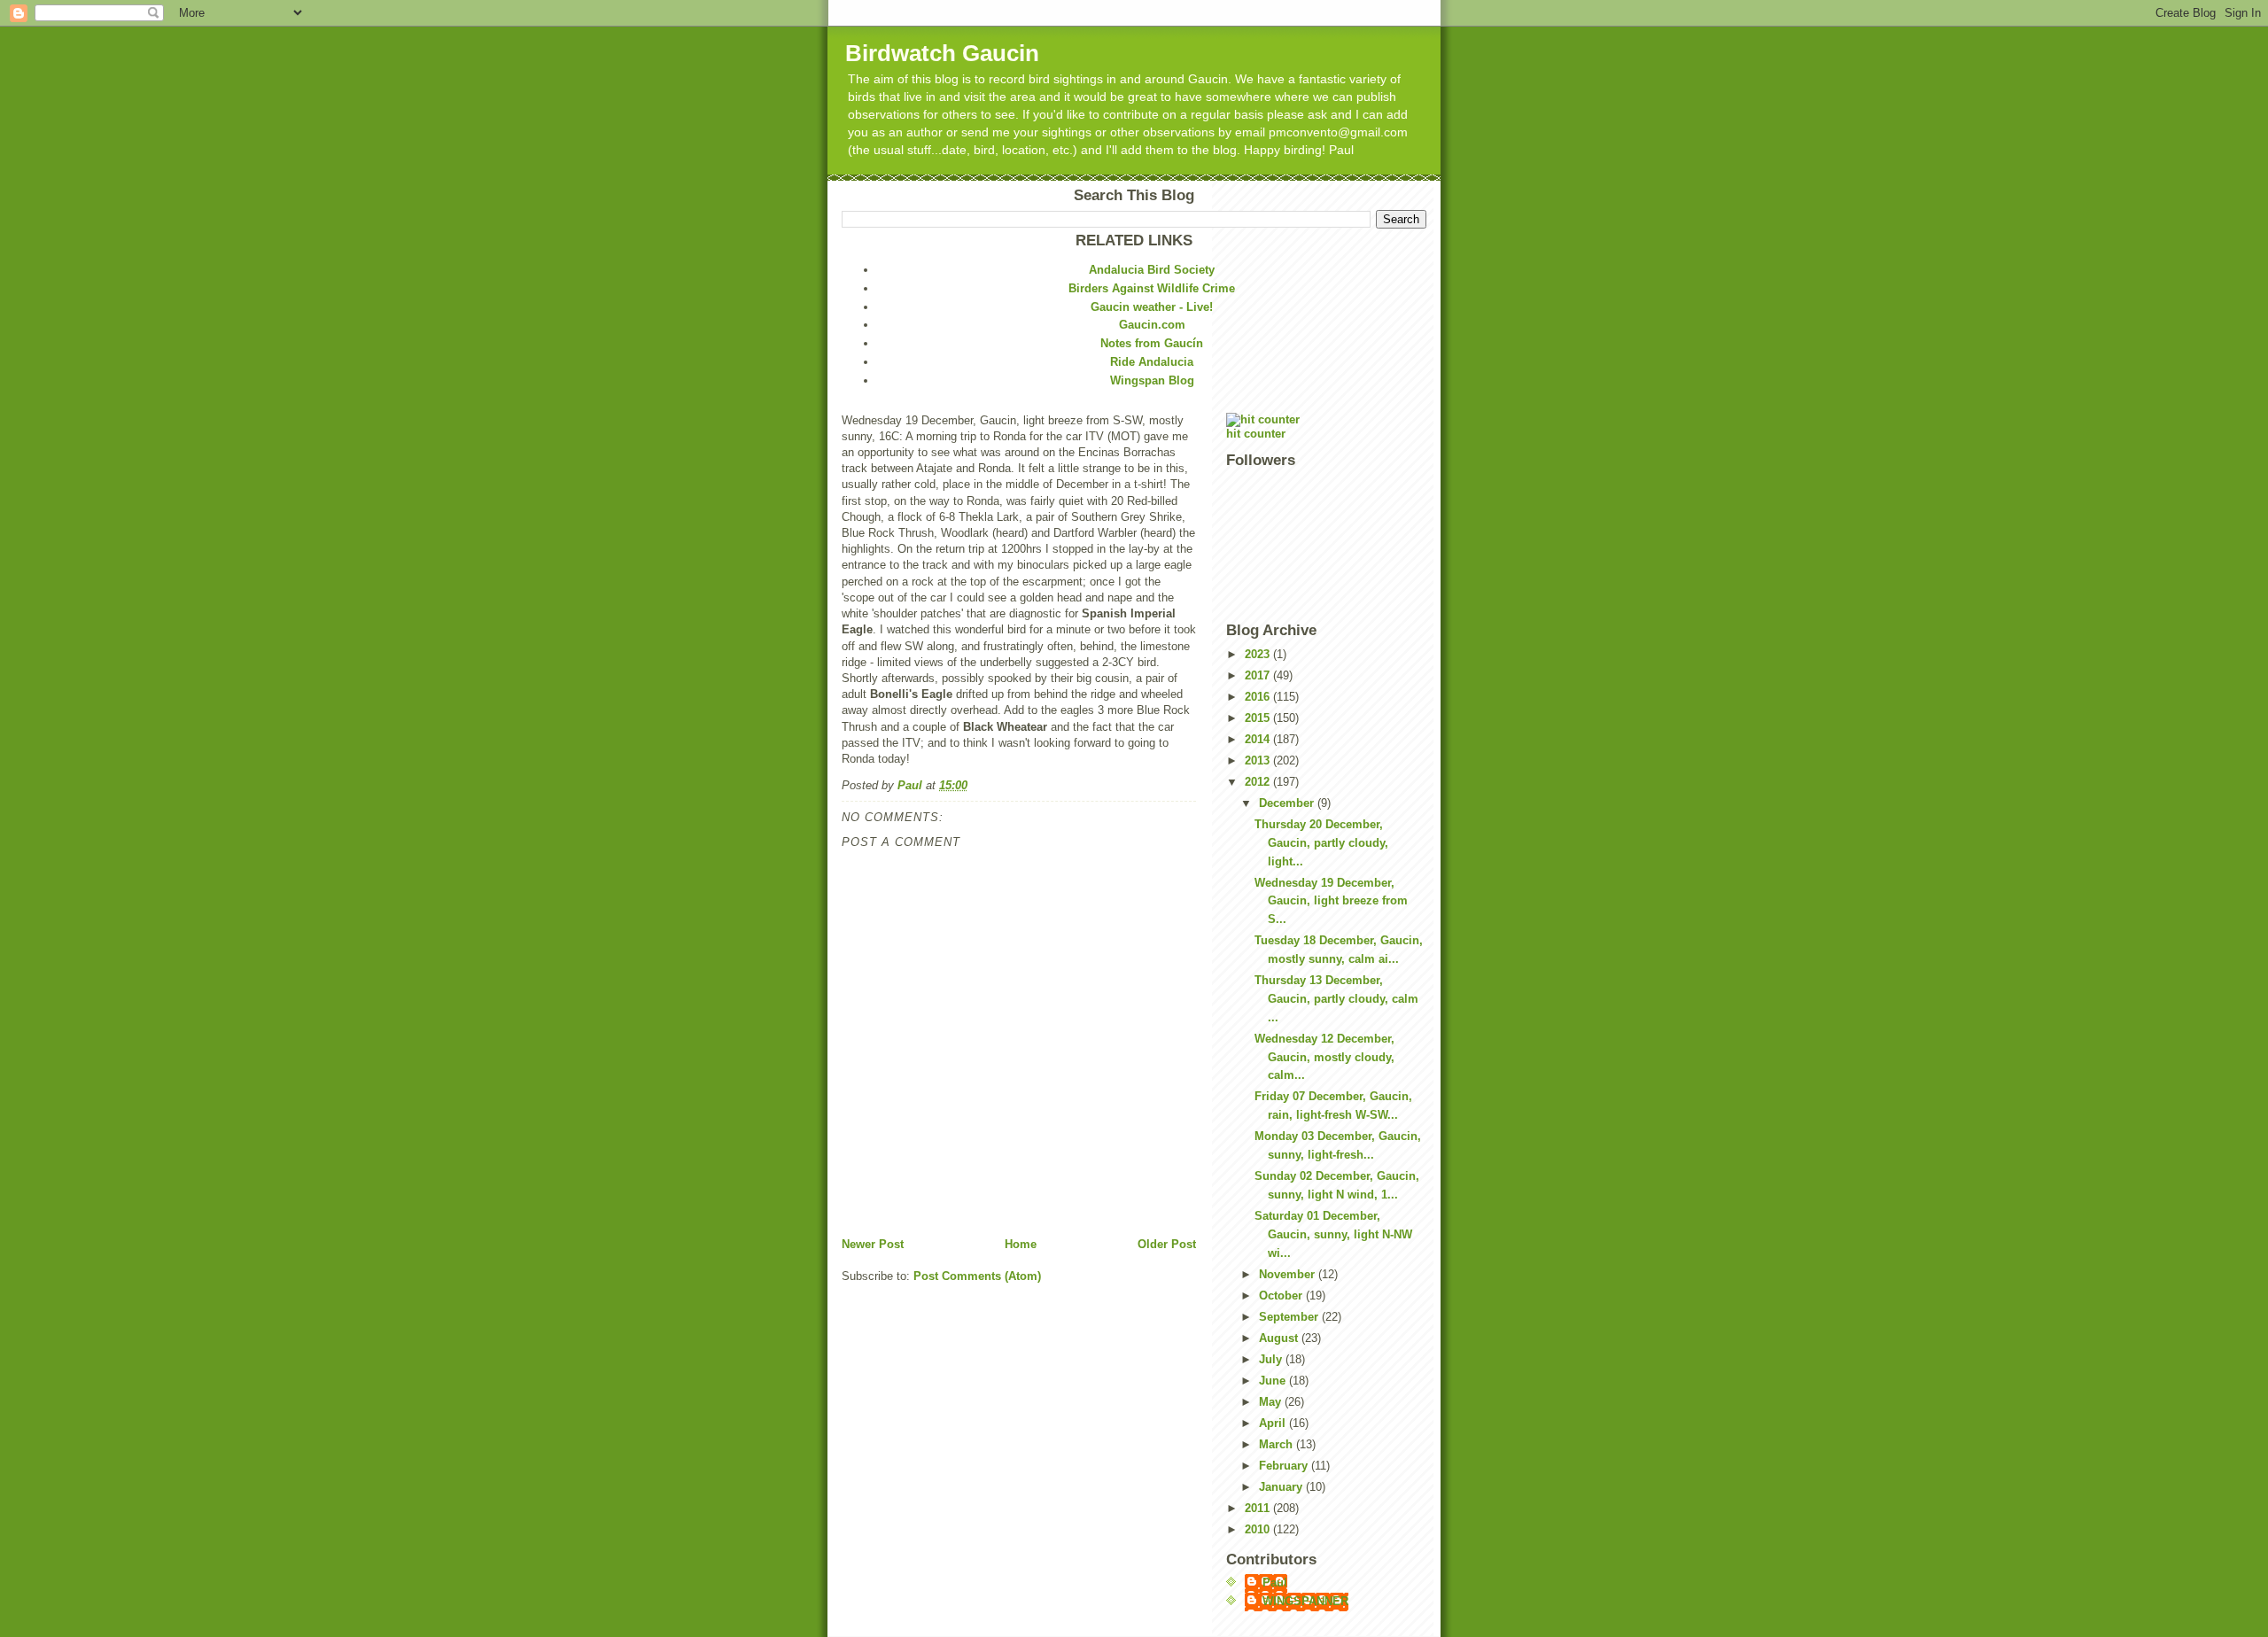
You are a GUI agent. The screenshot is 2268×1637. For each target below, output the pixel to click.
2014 (1259, 739)
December (1288, 803)
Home (1021, 1244)
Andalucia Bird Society (1152, 270)
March (1278, 1444)
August (1280, 1338)
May (1272, 1402)
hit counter (1256, 434)
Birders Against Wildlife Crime (1152, 288)
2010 (1259, 1529)
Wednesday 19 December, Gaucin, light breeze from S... (1331, 901)
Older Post (1167, 1244)
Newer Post (873, 1244)
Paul (1275, 1583)
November (1289, 1274)
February (1285, 1466)
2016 (1259, 697)
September (1290, 1317)
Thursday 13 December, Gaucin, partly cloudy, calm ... (1336, 999)
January (1282, 1487)
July (1272, 1359)
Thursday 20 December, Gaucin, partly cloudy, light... (1321, 843)
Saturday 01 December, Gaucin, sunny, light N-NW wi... (1333, 1234)
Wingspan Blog (1152, 380)
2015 (1259, 718)
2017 (1259, 675)
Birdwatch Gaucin (942, 53)
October (1282, 1296)
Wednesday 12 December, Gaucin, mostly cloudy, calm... (1324, 1057)
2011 (1259, 1508)
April (1274, 1423)
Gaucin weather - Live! (1152, 307)
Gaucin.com (1152, 325)
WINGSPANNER (1305, 1601)
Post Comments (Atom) (977, 1276)
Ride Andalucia (1152, 362)
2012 (1259, 782)
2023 (1259, 654)
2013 (1259, 760)
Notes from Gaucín (1152, 343)
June (1274, 1381)
